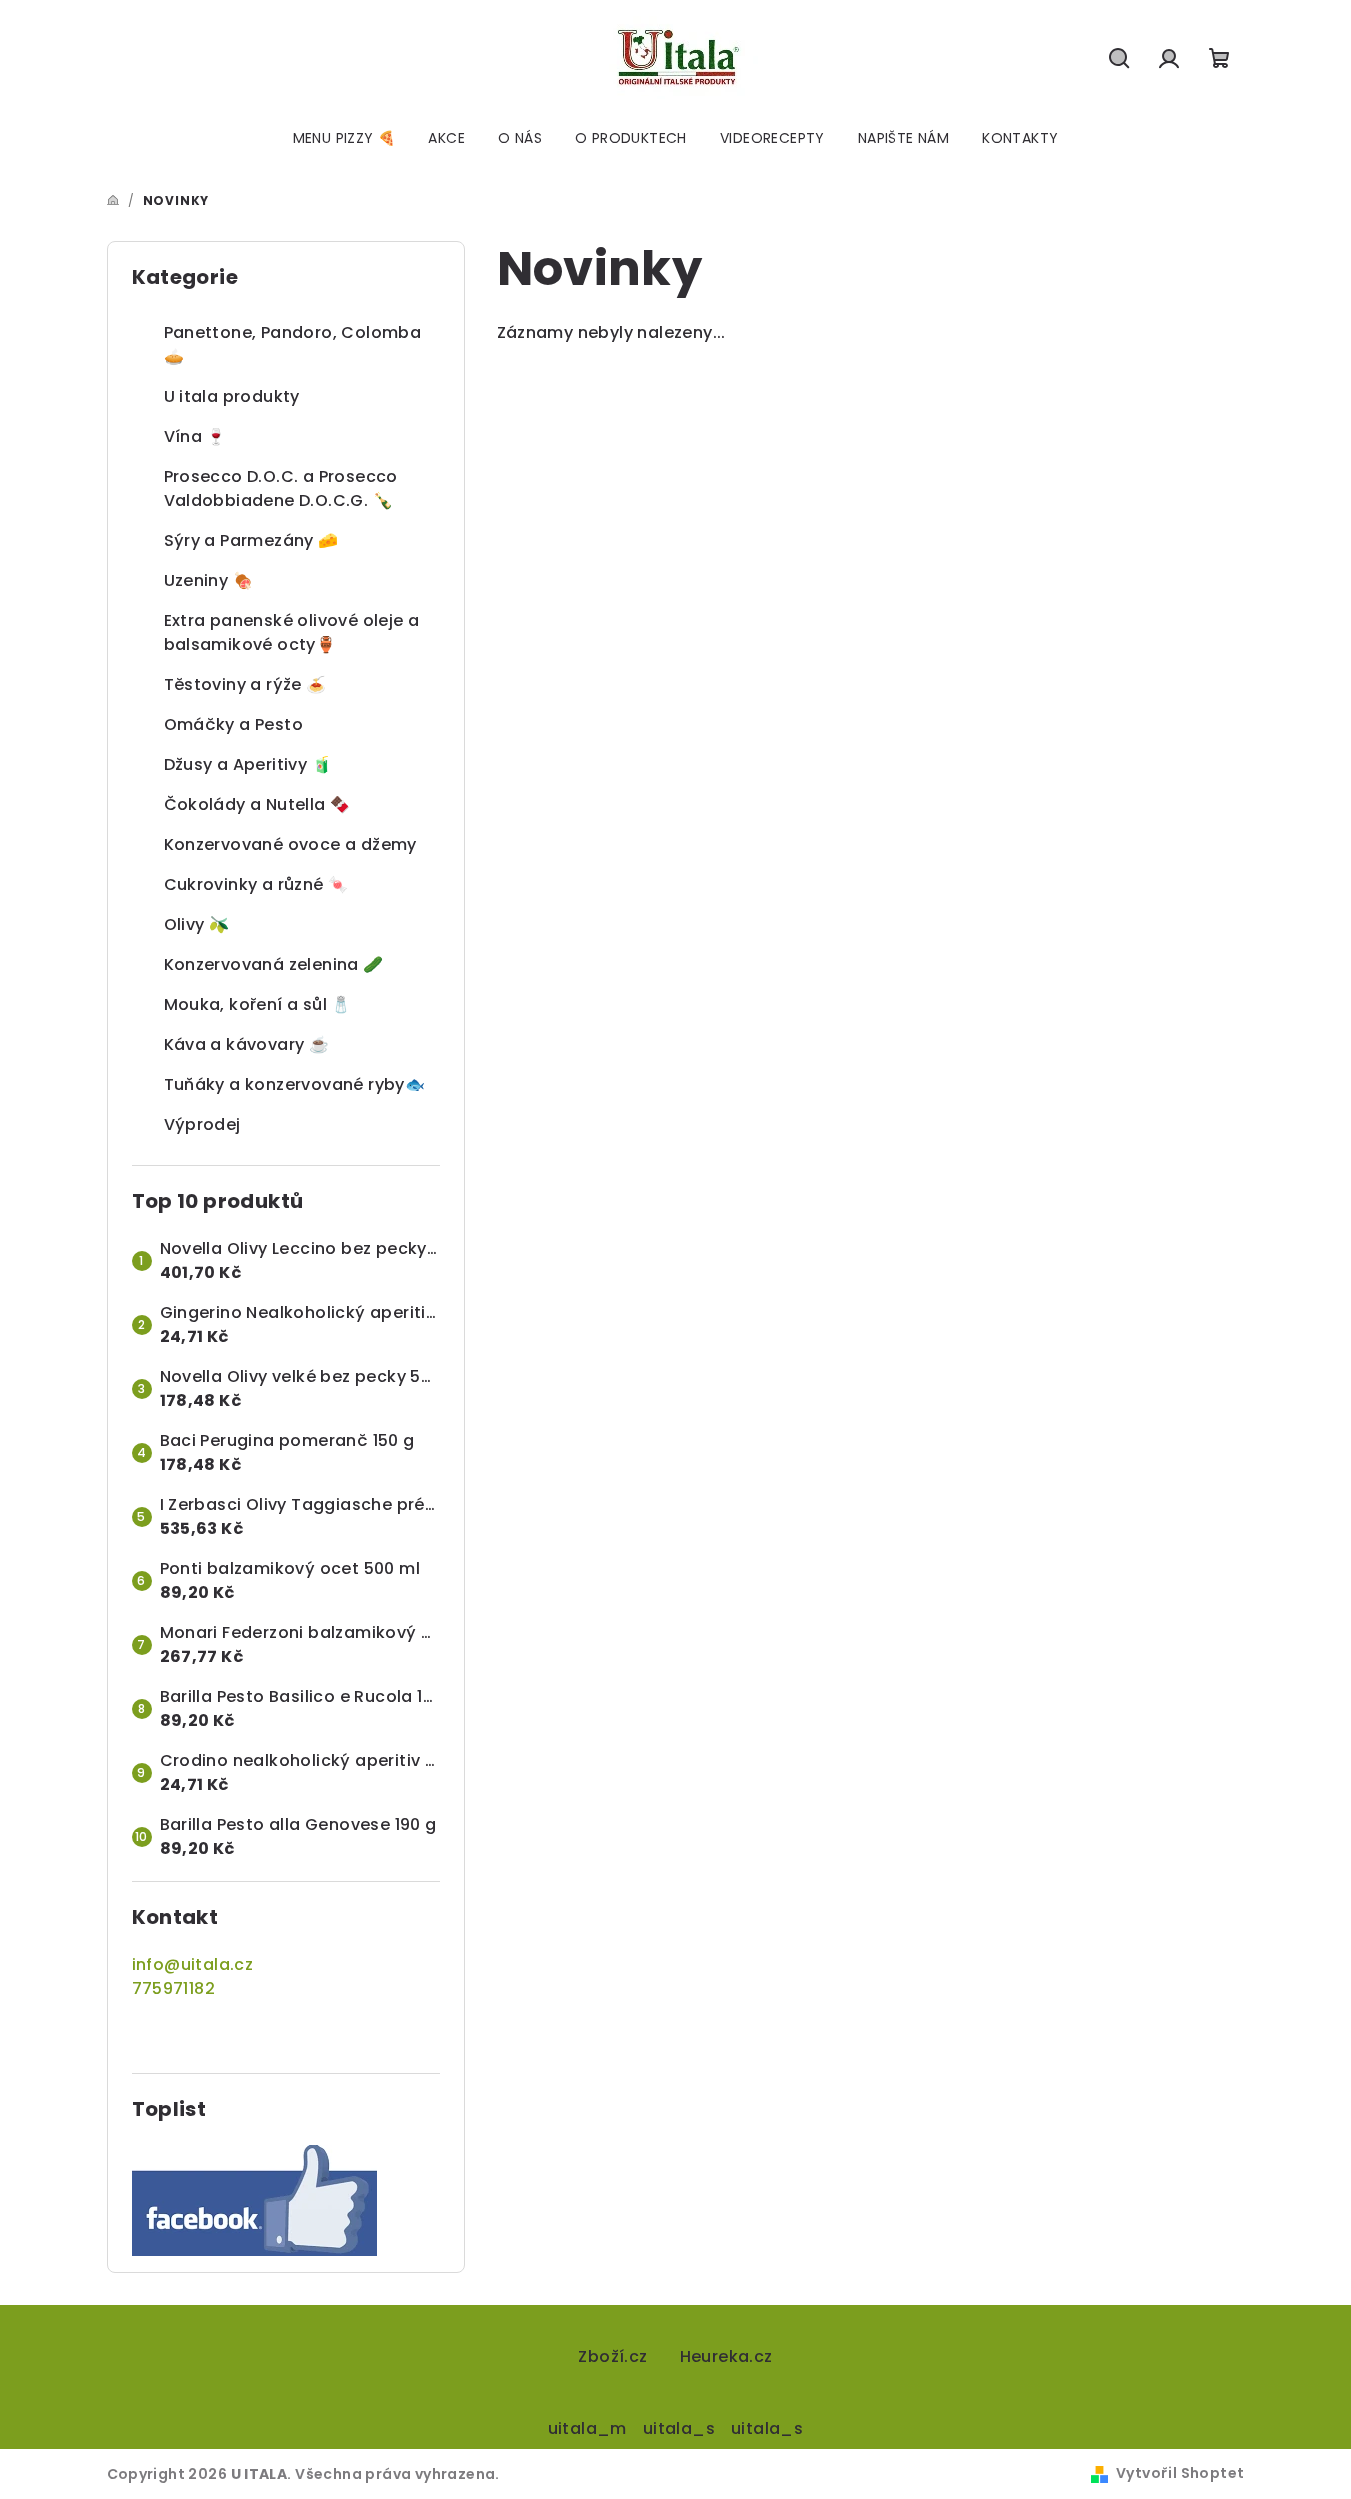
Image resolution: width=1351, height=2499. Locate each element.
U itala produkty (232, 396)
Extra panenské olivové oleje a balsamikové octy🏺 (292, 632)
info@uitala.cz (193, 1964)
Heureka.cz (726, 2356)
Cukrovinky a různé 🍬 (256, 884)
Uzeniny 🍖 (209, 580)
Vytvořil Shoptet (1180, 2473)
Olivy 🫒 (197, 924)
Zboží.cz (612, 2356)
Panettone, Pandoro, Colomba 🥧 (293, 344)
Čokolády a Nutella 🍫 (257, 804)
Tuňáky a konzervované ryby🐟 (295, 1084)
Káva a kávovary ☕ (247, 1044)
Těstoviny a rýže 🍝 (245, 684)
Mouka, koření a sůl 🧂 (258, 1004)
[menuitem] (344, 138)
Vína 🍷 (195, 436)
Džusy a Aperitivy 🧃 (248, 764)
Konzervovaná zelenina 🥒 (274, 964)
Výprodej (202, 1124)
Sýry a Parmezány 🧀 (251, 540)
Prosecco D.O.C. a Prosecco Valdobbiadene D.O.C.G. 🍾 (281, 488)
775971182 (174, 1988)
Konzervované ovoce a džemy (290, 844)
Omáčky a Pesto (234, 724)
